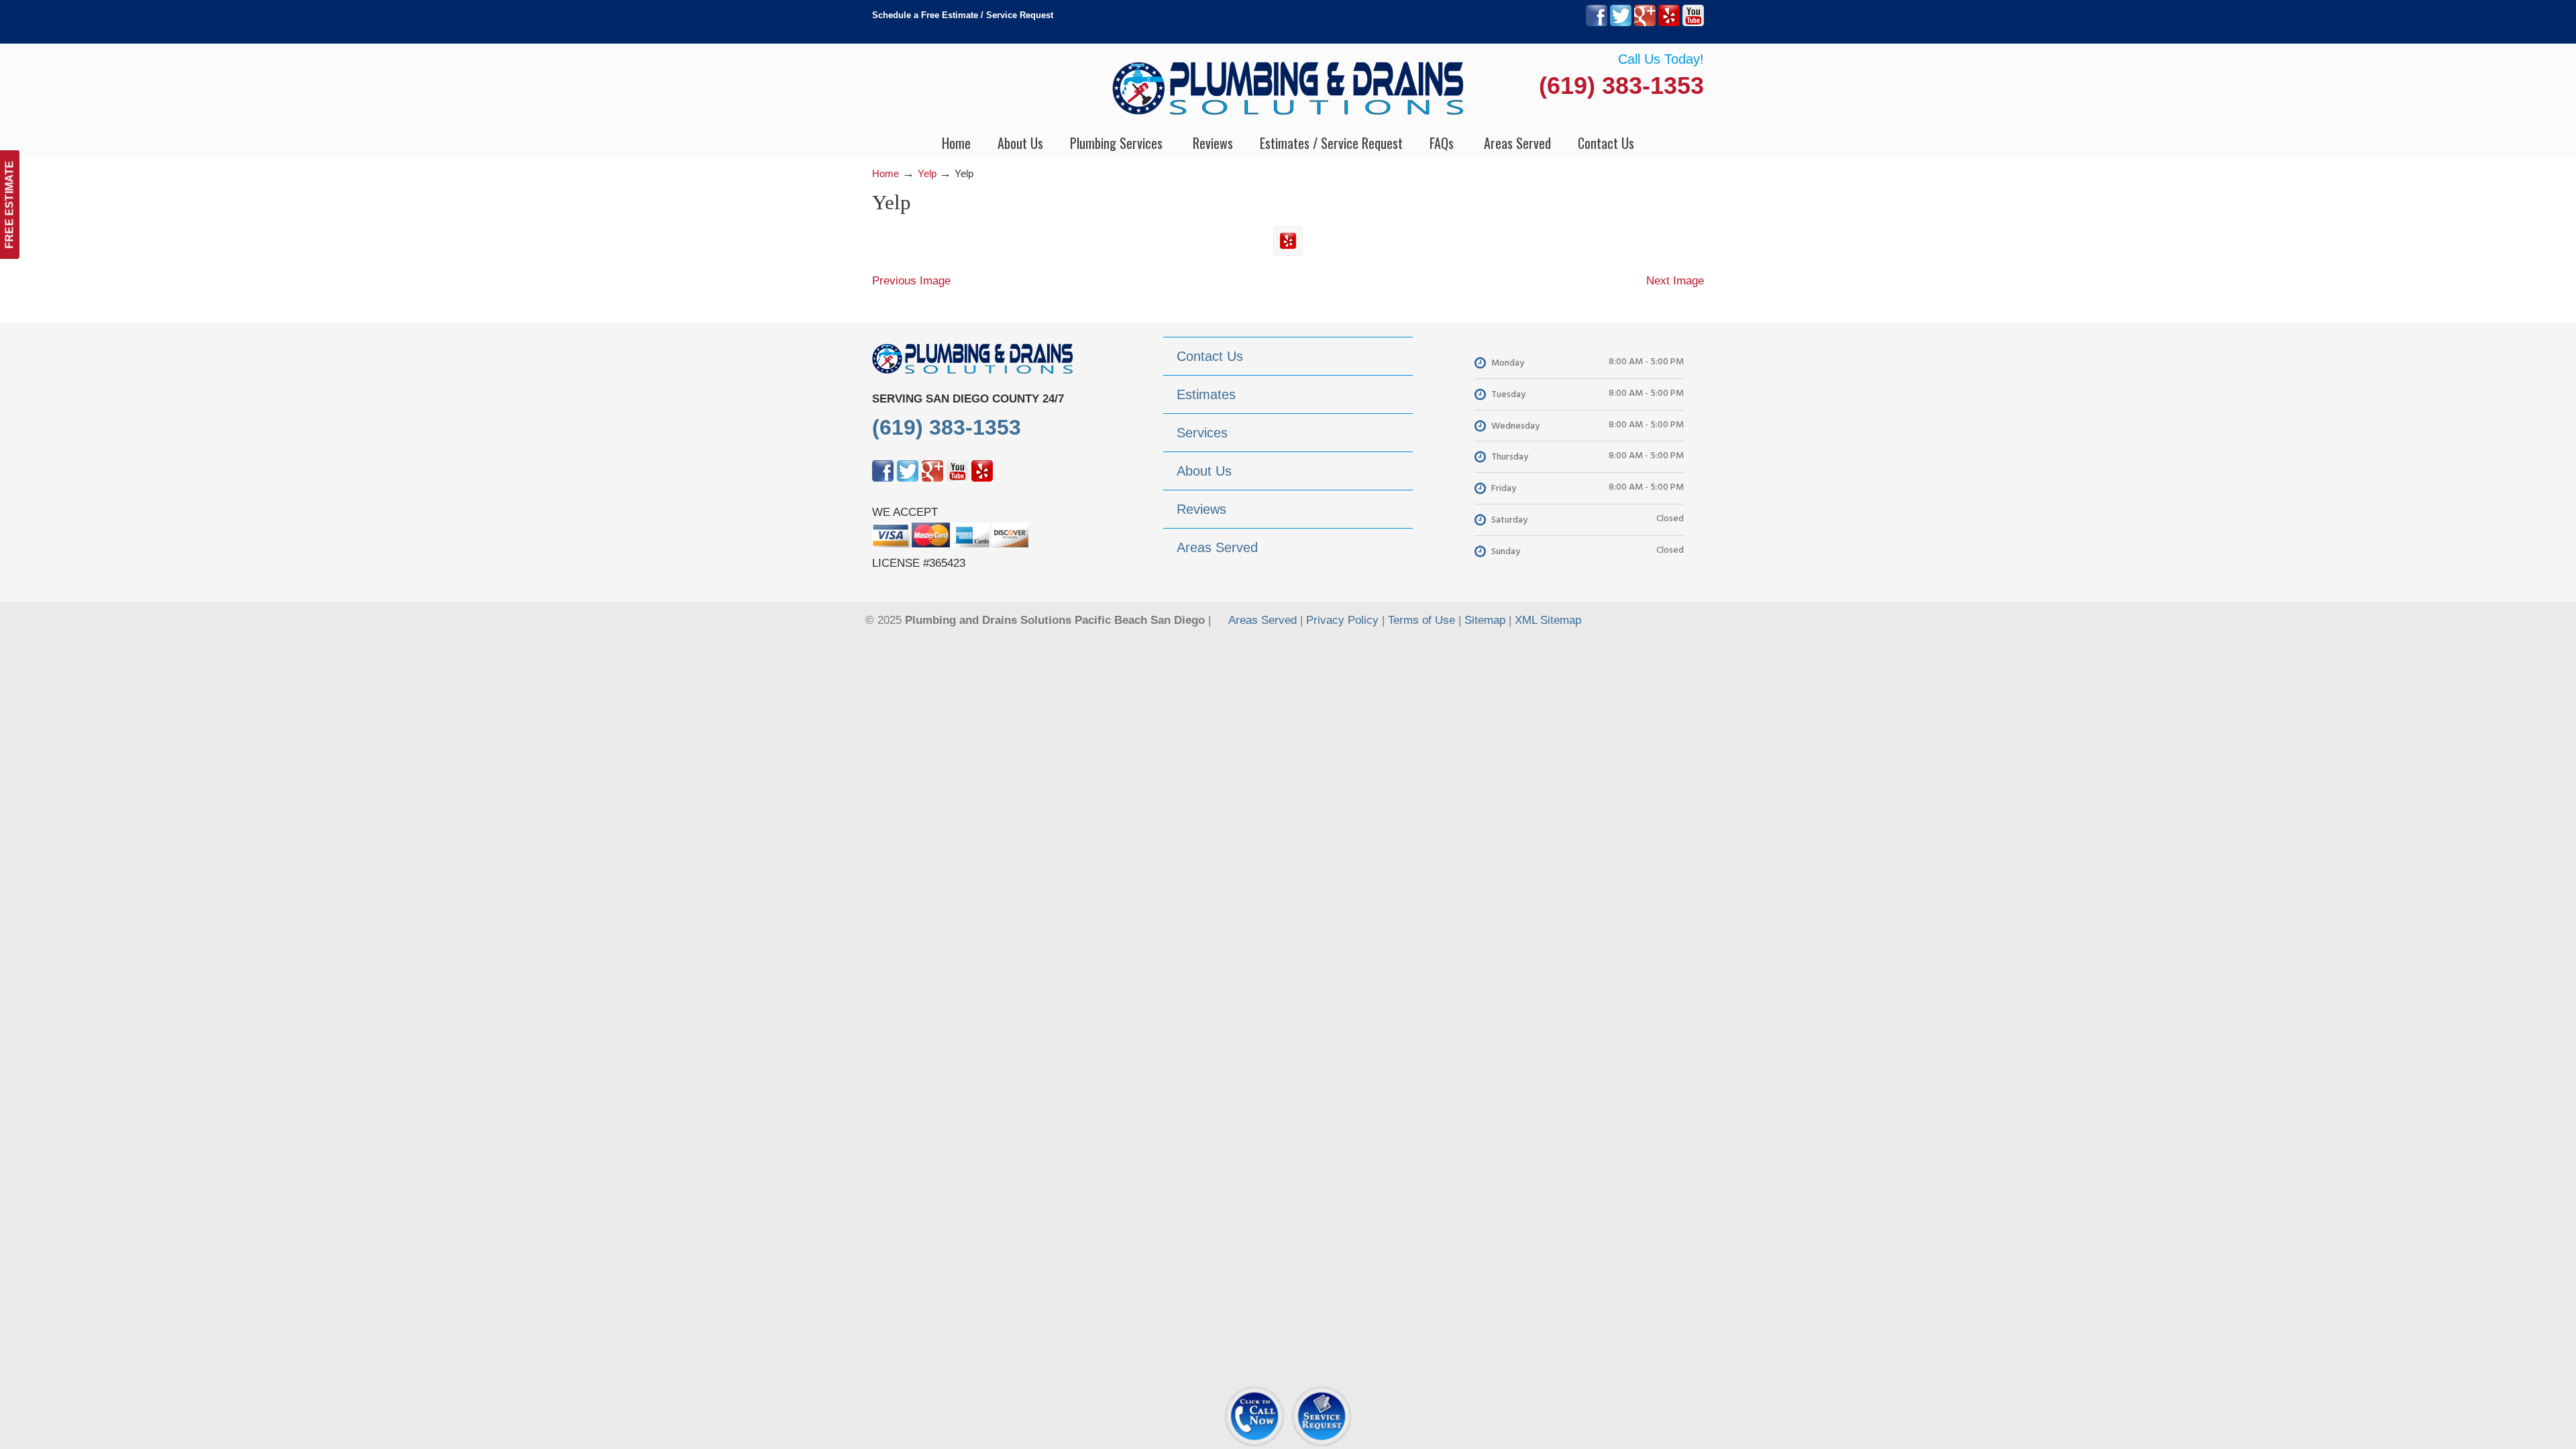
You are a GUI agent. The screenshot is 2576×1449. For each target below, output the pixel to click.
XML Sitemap (1548, 620)
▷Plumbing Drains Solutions (1288, 88)
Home (885, 173)
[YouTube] (1693, 23)
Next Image (1675, 281)
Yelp (927, 173)
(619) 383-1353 (1621, 86)
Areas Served (1263, 620)
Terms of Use (1421, 620)
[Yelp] (1669, 23)
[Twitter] (1621, 23)
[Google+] (1645, 23)
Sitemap (1485, 620)
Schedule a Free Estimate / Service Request (963, 15)
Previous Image (911, 281)
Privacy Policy (1342, 620)
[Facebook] (1597, 23)
